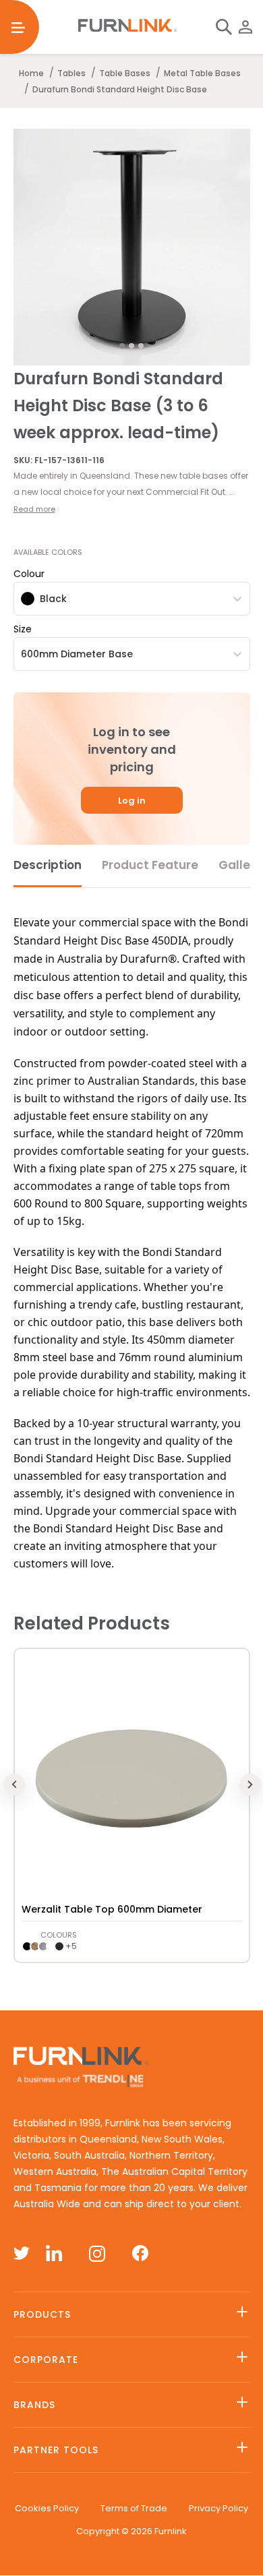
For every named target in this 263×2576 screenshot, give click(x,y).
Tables (71, 73)
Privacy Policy (218, 2508)
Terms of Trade (134, 2508)
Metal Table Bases (202, 73)
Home (31, 73)
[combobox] (22, 599)
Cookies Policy (47, 2508)
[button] (132, 484)
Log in (132, 801)
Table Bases (125, 73)
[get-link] (132, 1665)
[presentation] (131, 1778)
